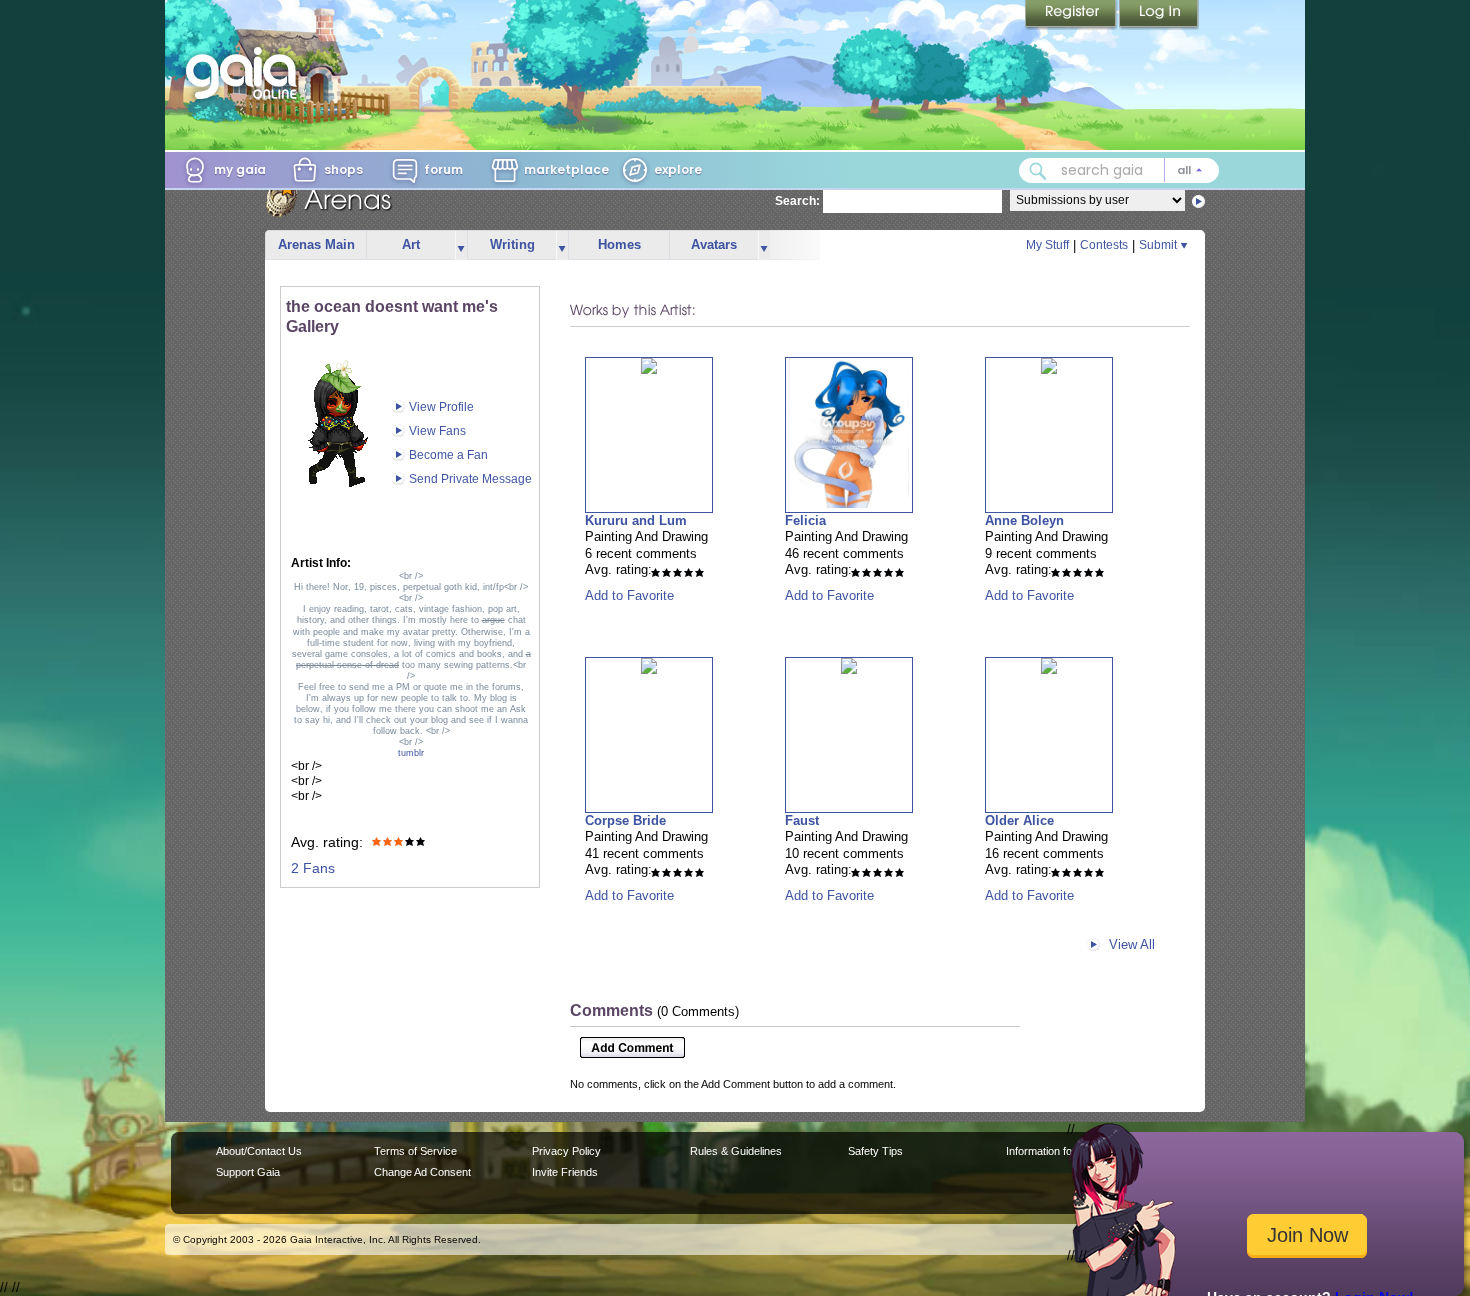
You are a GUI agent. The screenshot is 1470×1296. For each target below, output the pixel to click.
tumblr (411, 753)
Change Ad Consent (422, 1172)
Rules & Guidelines (736, 1151)
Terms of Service (415, 1151)
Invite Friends (565, 1172)
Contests (1104, 245)
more (461, 245)
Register (1072, 15)
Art (411, 244)
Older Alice (1019, 820)
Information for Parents (1061, 1151)
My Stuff (1047, 245)
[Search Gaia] (1038, 171)
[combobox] (1119, 170)
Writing (512, 244)
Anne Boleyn (1024, 520)
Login (1159, 15)
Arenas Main (316, 244)
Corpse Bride (625, 820)
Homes (619, 244)
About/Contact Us (259, 1151)
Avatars (714, 244)
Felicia (805, 520)
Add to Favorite (629, 595)
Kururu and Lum (636, 520)
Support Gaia (248, 1172)
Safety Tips (875, 1151)
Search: (797, 201)
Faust (802, 820)
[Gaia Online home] (246, 73)
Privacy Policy (566, 1151)
